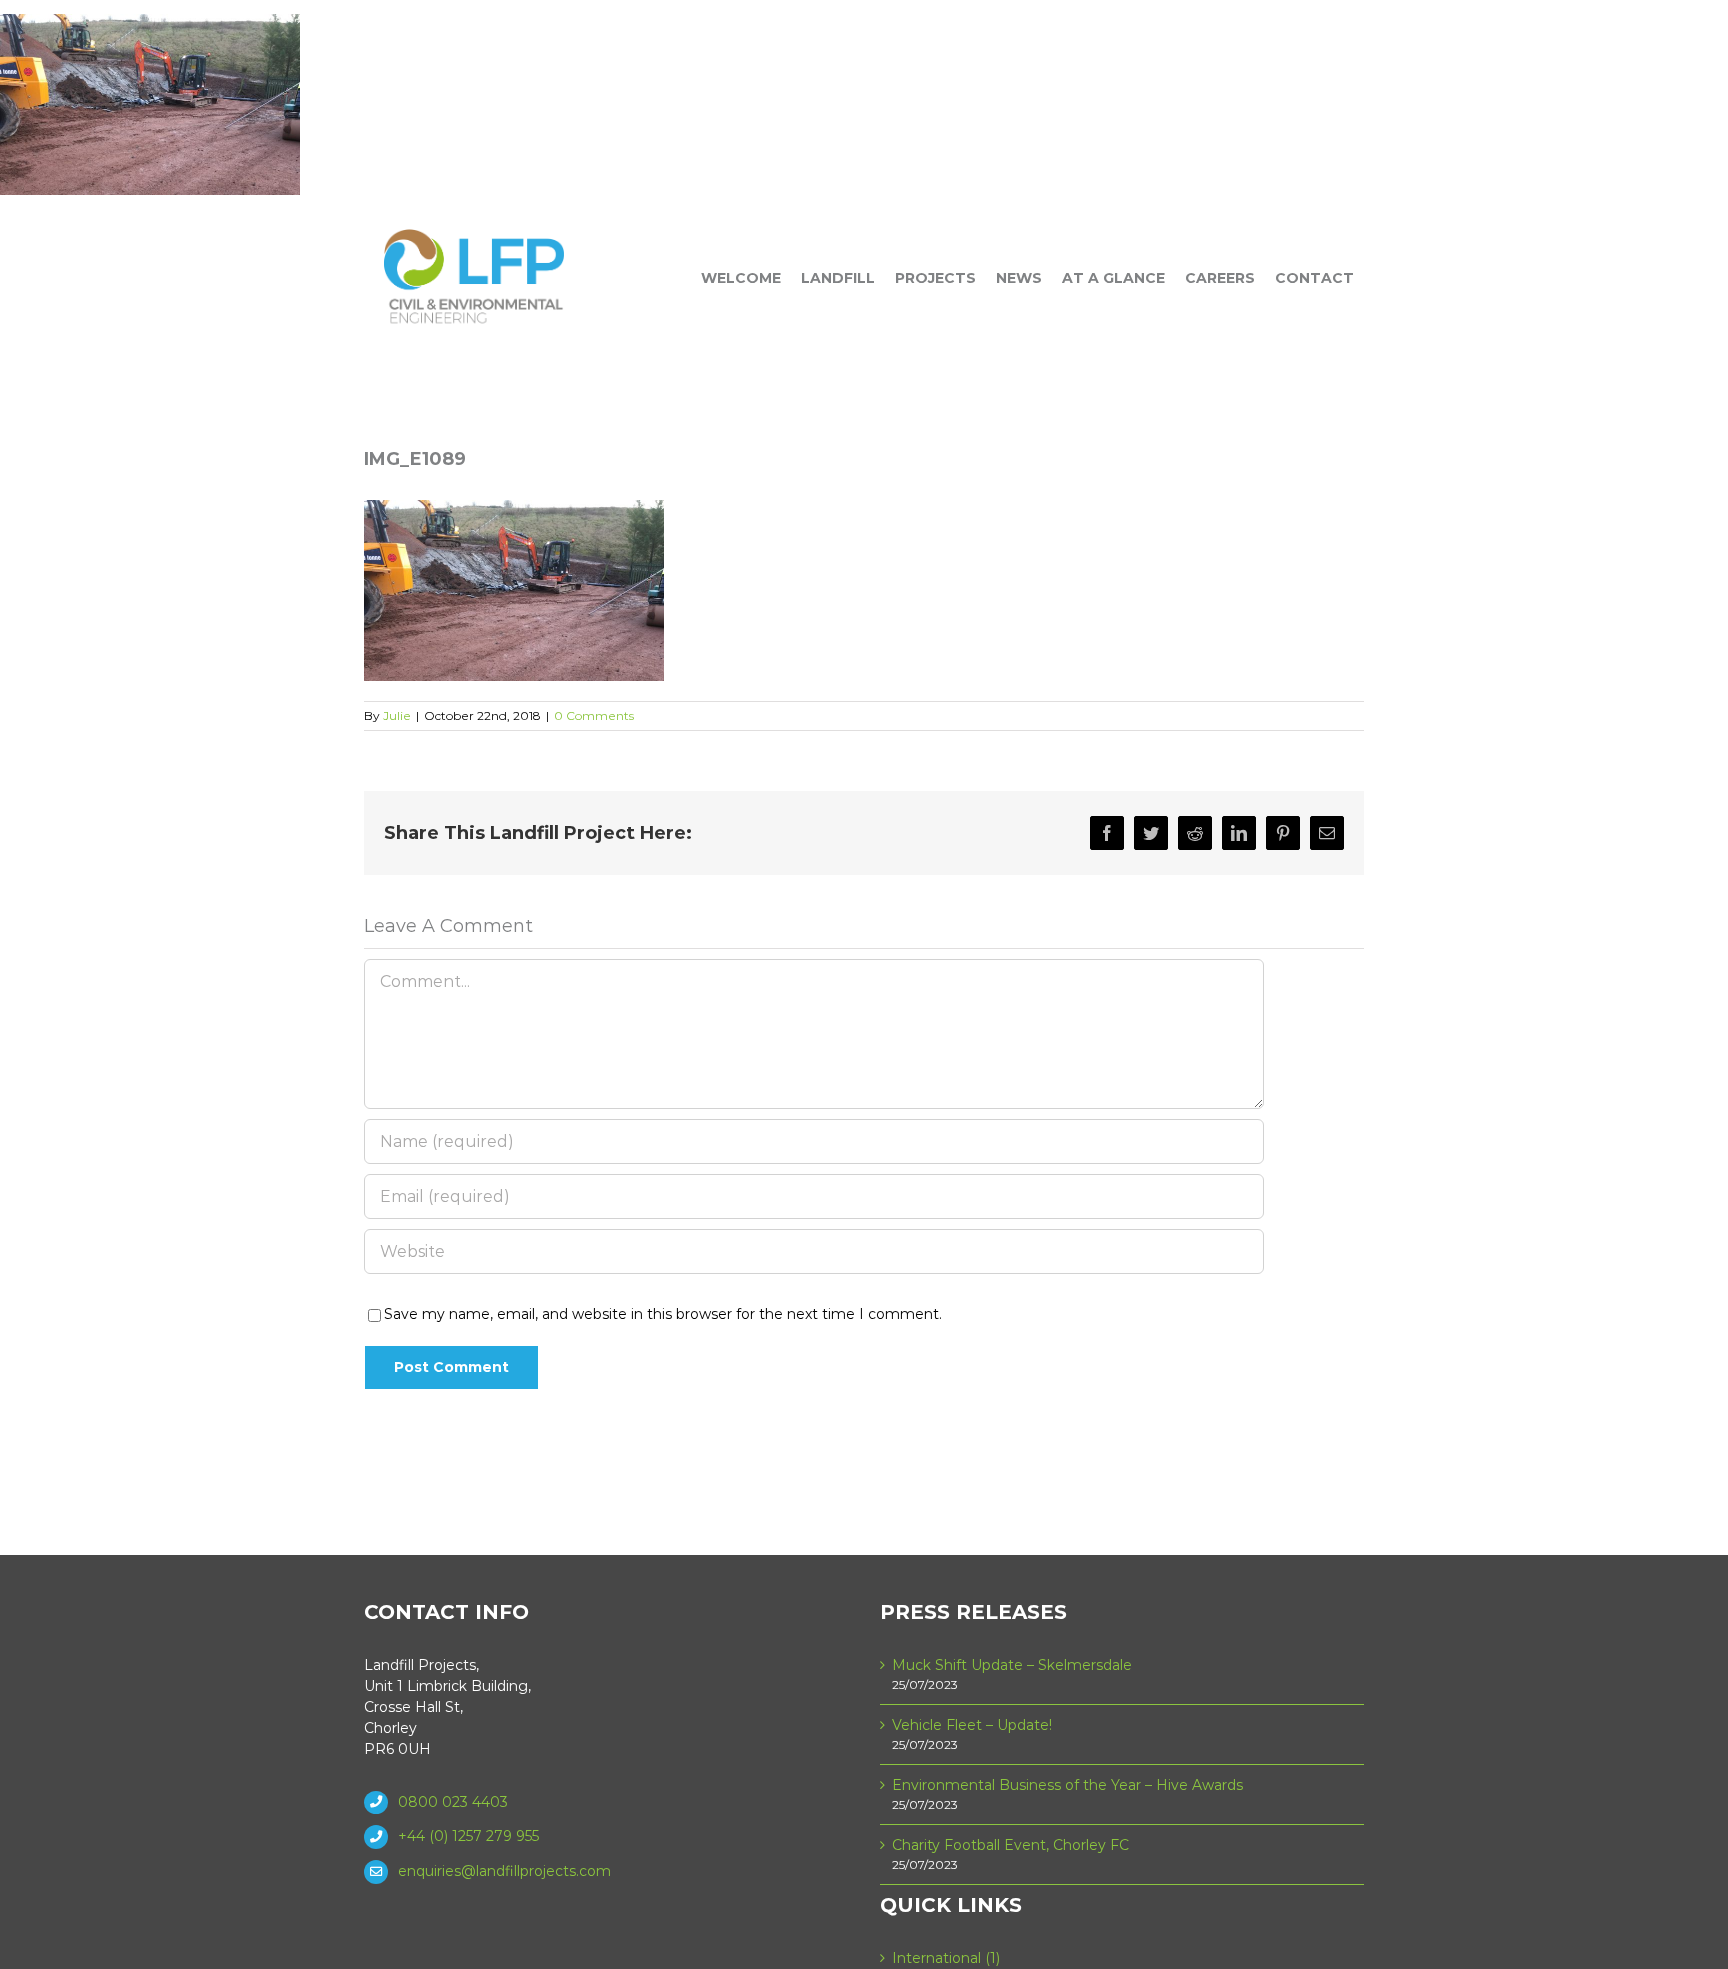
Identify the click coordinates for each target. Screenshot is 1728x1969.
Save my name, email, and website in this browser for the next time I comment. (663, 1314)
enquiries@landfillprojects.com (504, 1871)
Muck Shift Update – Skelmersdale (1012, 1665)
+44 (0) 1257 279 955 (468, 1836)
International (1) (946, 1958)
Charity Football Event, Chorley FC (1010, 1845)
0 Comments (594, 715)
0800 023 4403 (453, 1802)
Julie (397, 715)
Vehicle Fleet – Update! (972, 1725)
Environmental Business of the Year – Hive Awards (1067, 1785)
